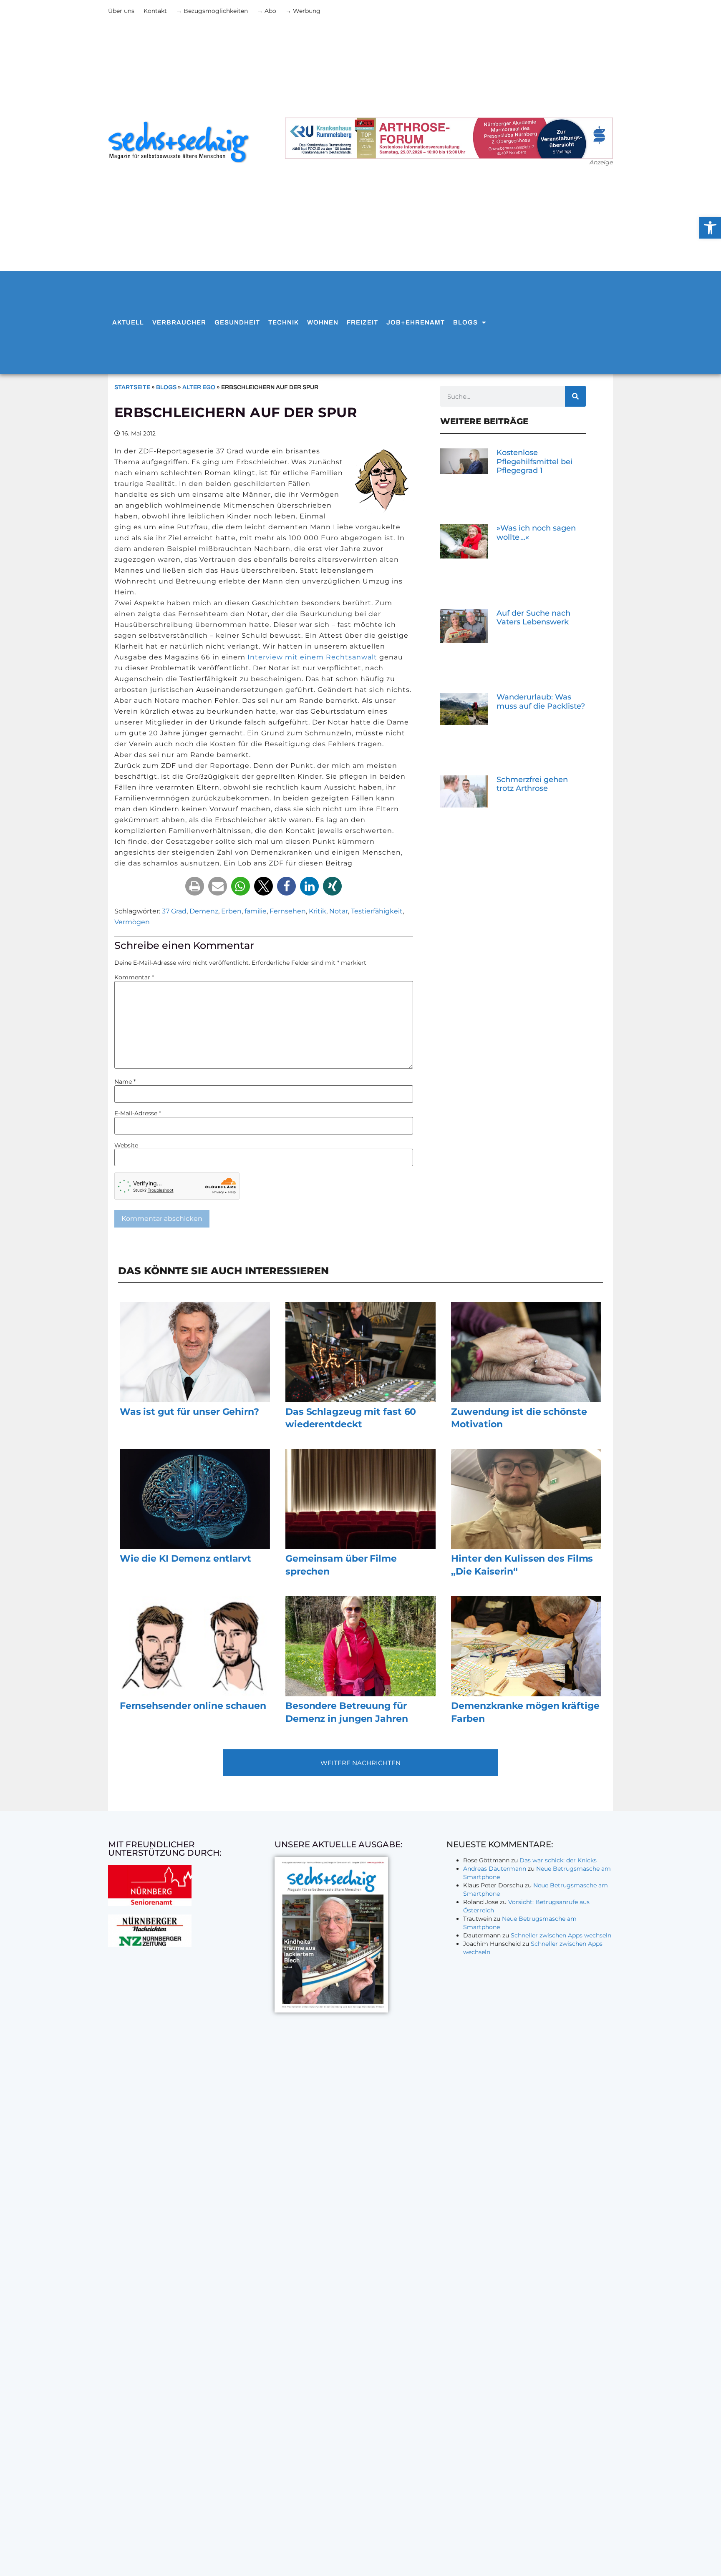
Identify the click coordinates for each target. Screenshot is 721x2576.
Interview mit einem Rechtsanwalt (312, 657)
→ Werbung (303, 11)
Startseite (132, 387)
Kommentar (134, 977)
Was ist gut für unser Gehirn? (189, 1412)
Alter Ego (199, 387)
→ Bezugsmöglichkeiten (212, 11)
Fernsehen (288, 911)
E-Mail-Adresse (138, 1113)
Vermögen (132, 922)
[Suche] (575, 396)
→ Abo (267, 11)
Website (126, 1145)
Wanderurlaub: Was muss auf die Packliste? (541, 702)
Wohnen (323, 322)
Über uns (121, 11)
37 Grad (174, 911)
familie (256, 911)
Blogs (465, 322)
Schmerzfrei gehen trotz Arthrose (532, 784)
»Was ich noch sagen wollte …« (536, 533)
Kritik (318, 911)
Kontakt (155, 11)
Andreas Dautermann (495, 1869)
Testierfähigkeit (377, 911)
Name (125, 1082)
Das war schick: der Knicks (558, 1860)
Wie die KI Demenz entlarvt (185, 1558)
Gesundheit (237, 322)
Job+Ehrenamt (416, 322)
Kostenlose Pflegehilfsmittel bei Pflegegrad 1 (534, 462)
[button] (195, 886)
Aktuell (128, 322)
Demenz (204, 911)
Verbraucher (179, 322)
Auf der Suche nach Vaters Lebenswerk (533, 618)
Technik (284, 322)
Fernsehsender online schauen (193, 1706)
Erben (231, 911)
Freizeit (362, 322)
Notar (339, 911)
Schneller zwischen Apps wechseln (561, 1935)
